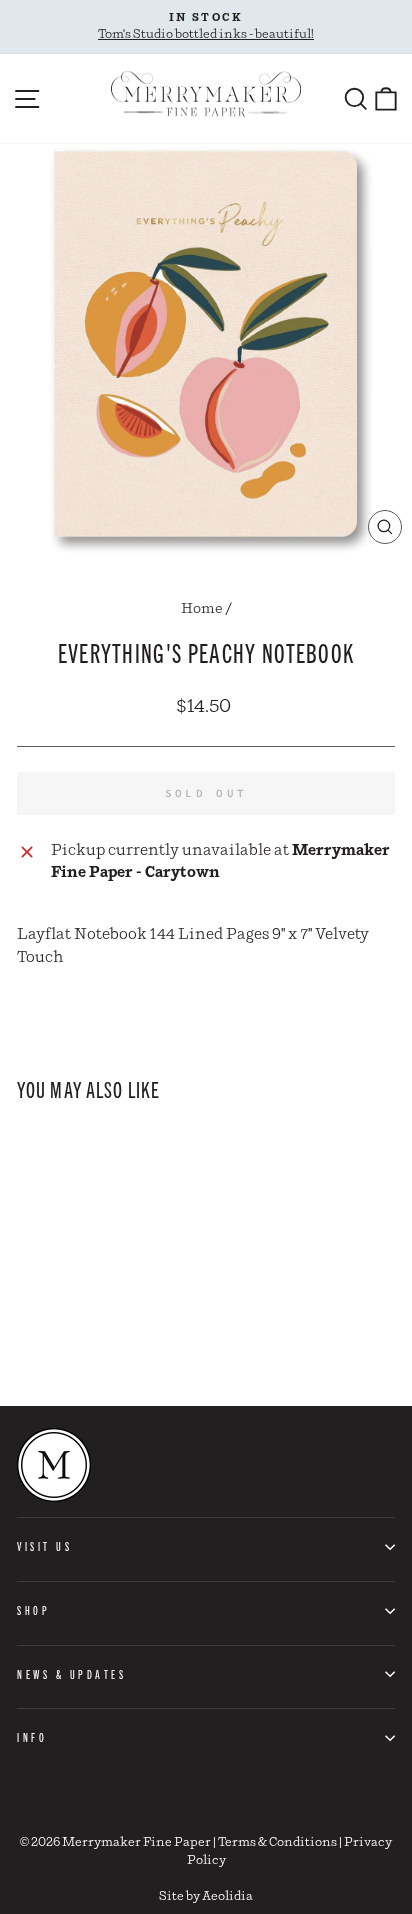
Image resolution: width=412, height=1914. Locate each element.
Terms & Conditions (277, 1842)
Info (32, 1737)
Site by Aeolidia (206, 1896)
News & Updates (71, 1674)
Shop (33, 1610)
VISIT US (44, 1546)
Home (202, 609)
